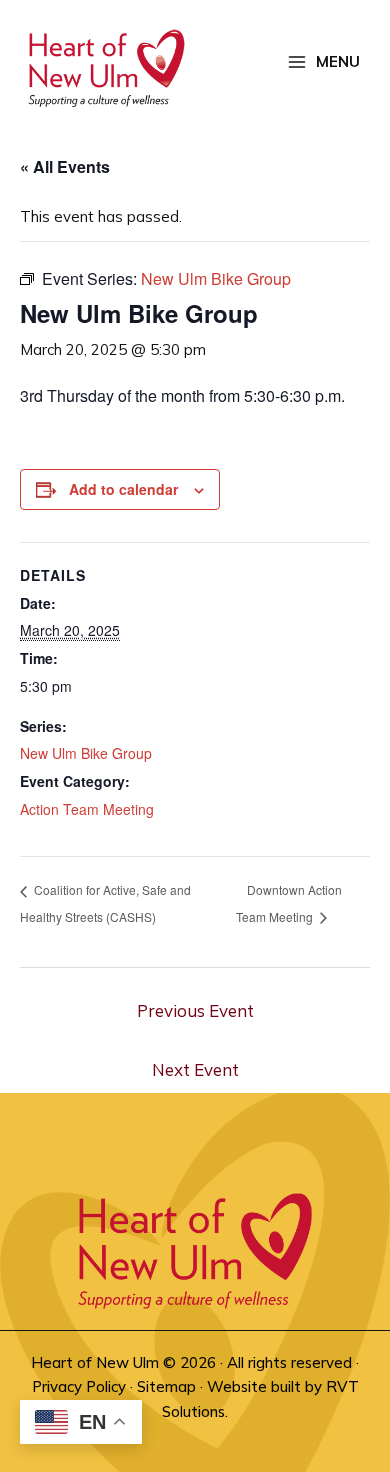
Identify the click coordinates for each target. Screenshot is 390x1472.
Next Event (195, 1069)
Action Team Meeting (87, 809)
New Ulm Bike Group (86, 753)
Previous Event (195, 1010)
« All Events (65, 166)
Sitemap (166, 1386)
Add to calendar (123, 489)
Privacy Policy (79, 1386)
